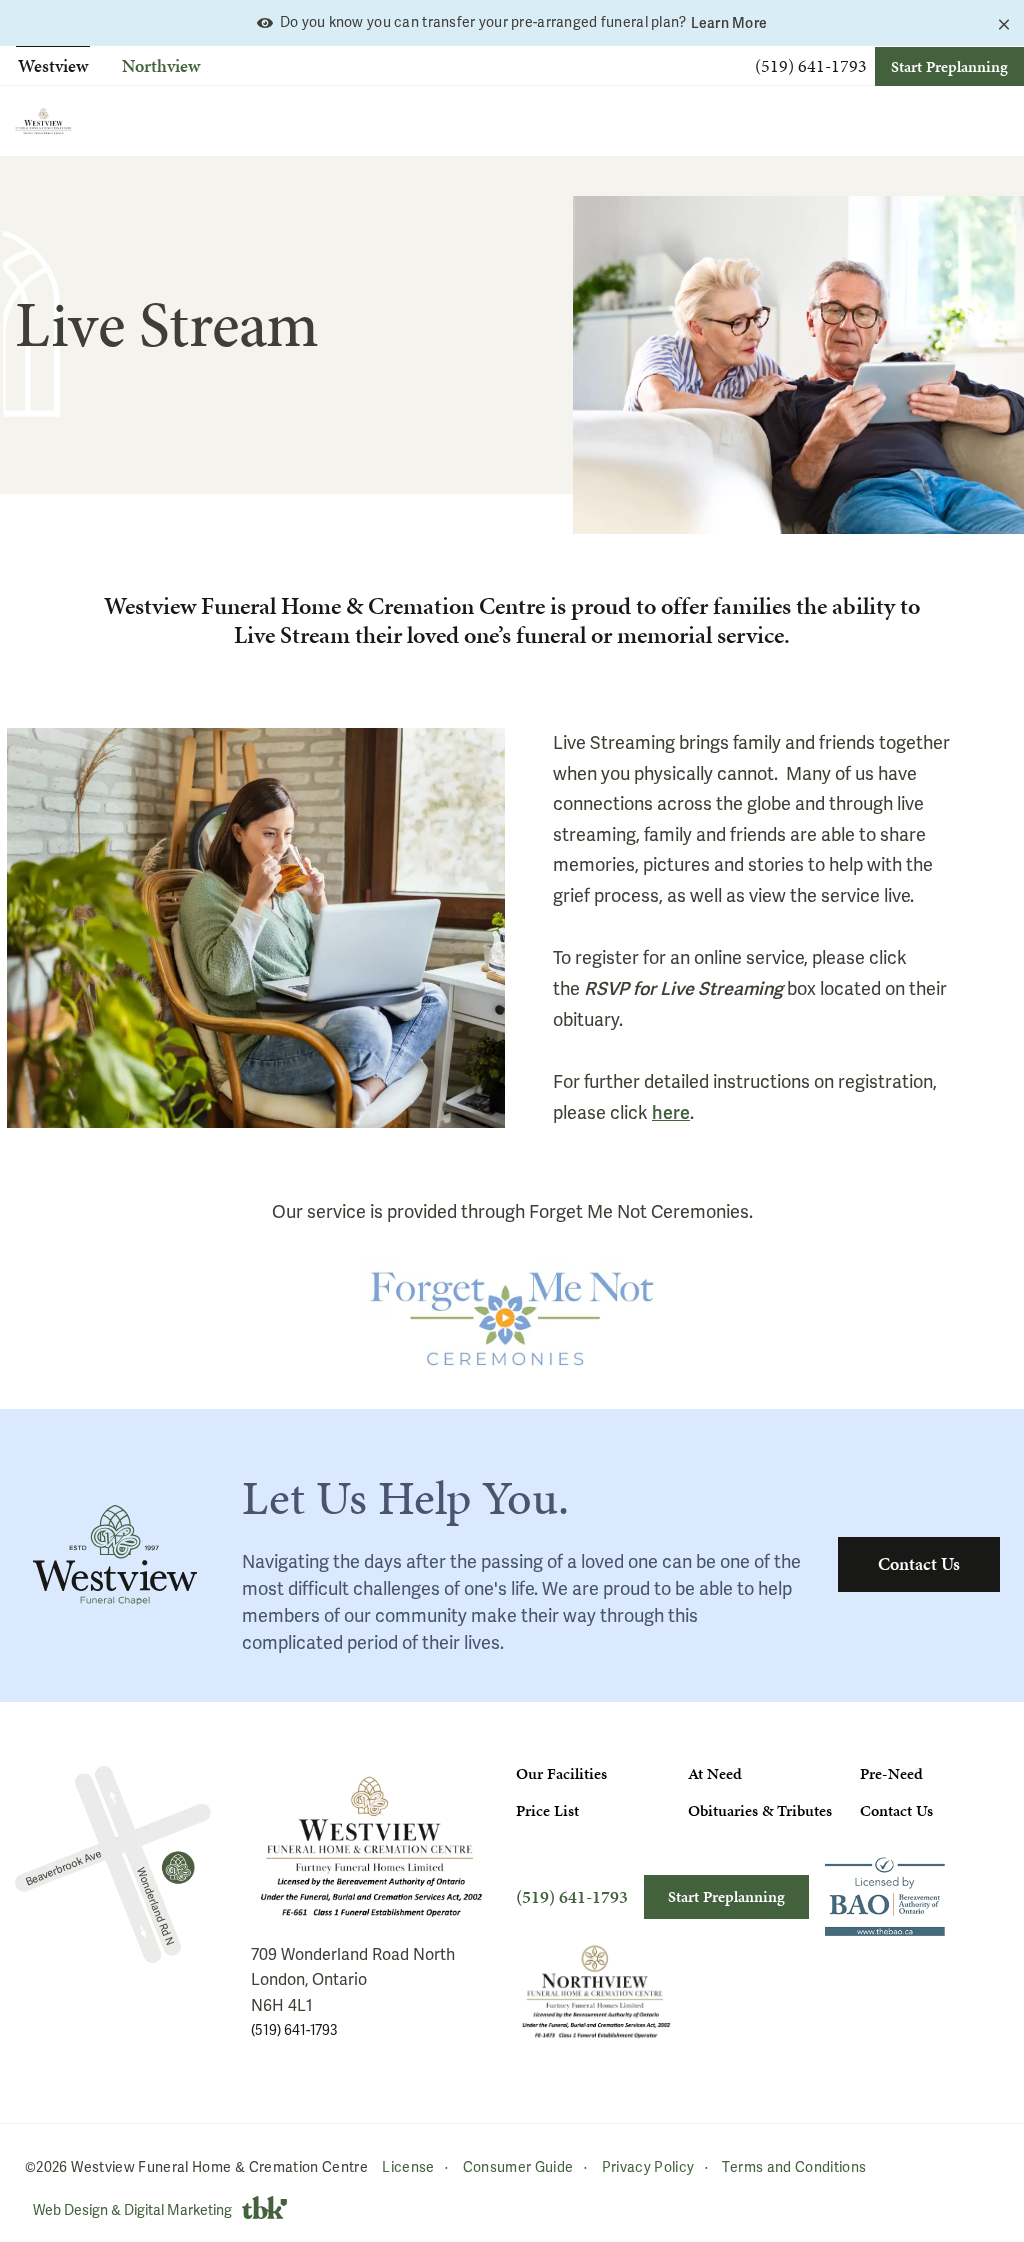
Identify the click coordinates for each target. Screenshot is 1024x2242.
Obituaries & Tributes (760, 1810)
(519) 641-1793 (811, 66)
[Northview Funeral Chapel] (113, 1865)
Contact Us (919, 1563)
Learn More (729, 23)
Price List (547, 1810)
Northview (161, 65)
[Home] (43, 121)
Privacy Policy (648, 2167)
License (408, 2167)
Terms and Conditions (794, 2167)
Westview (53, 65)
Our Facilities (561, 1773)
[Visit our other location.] (596, 1991)
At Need (715, 1773)
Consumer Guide (518, 2167)
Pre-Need (891, 1773)
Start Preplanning (949, 66)
